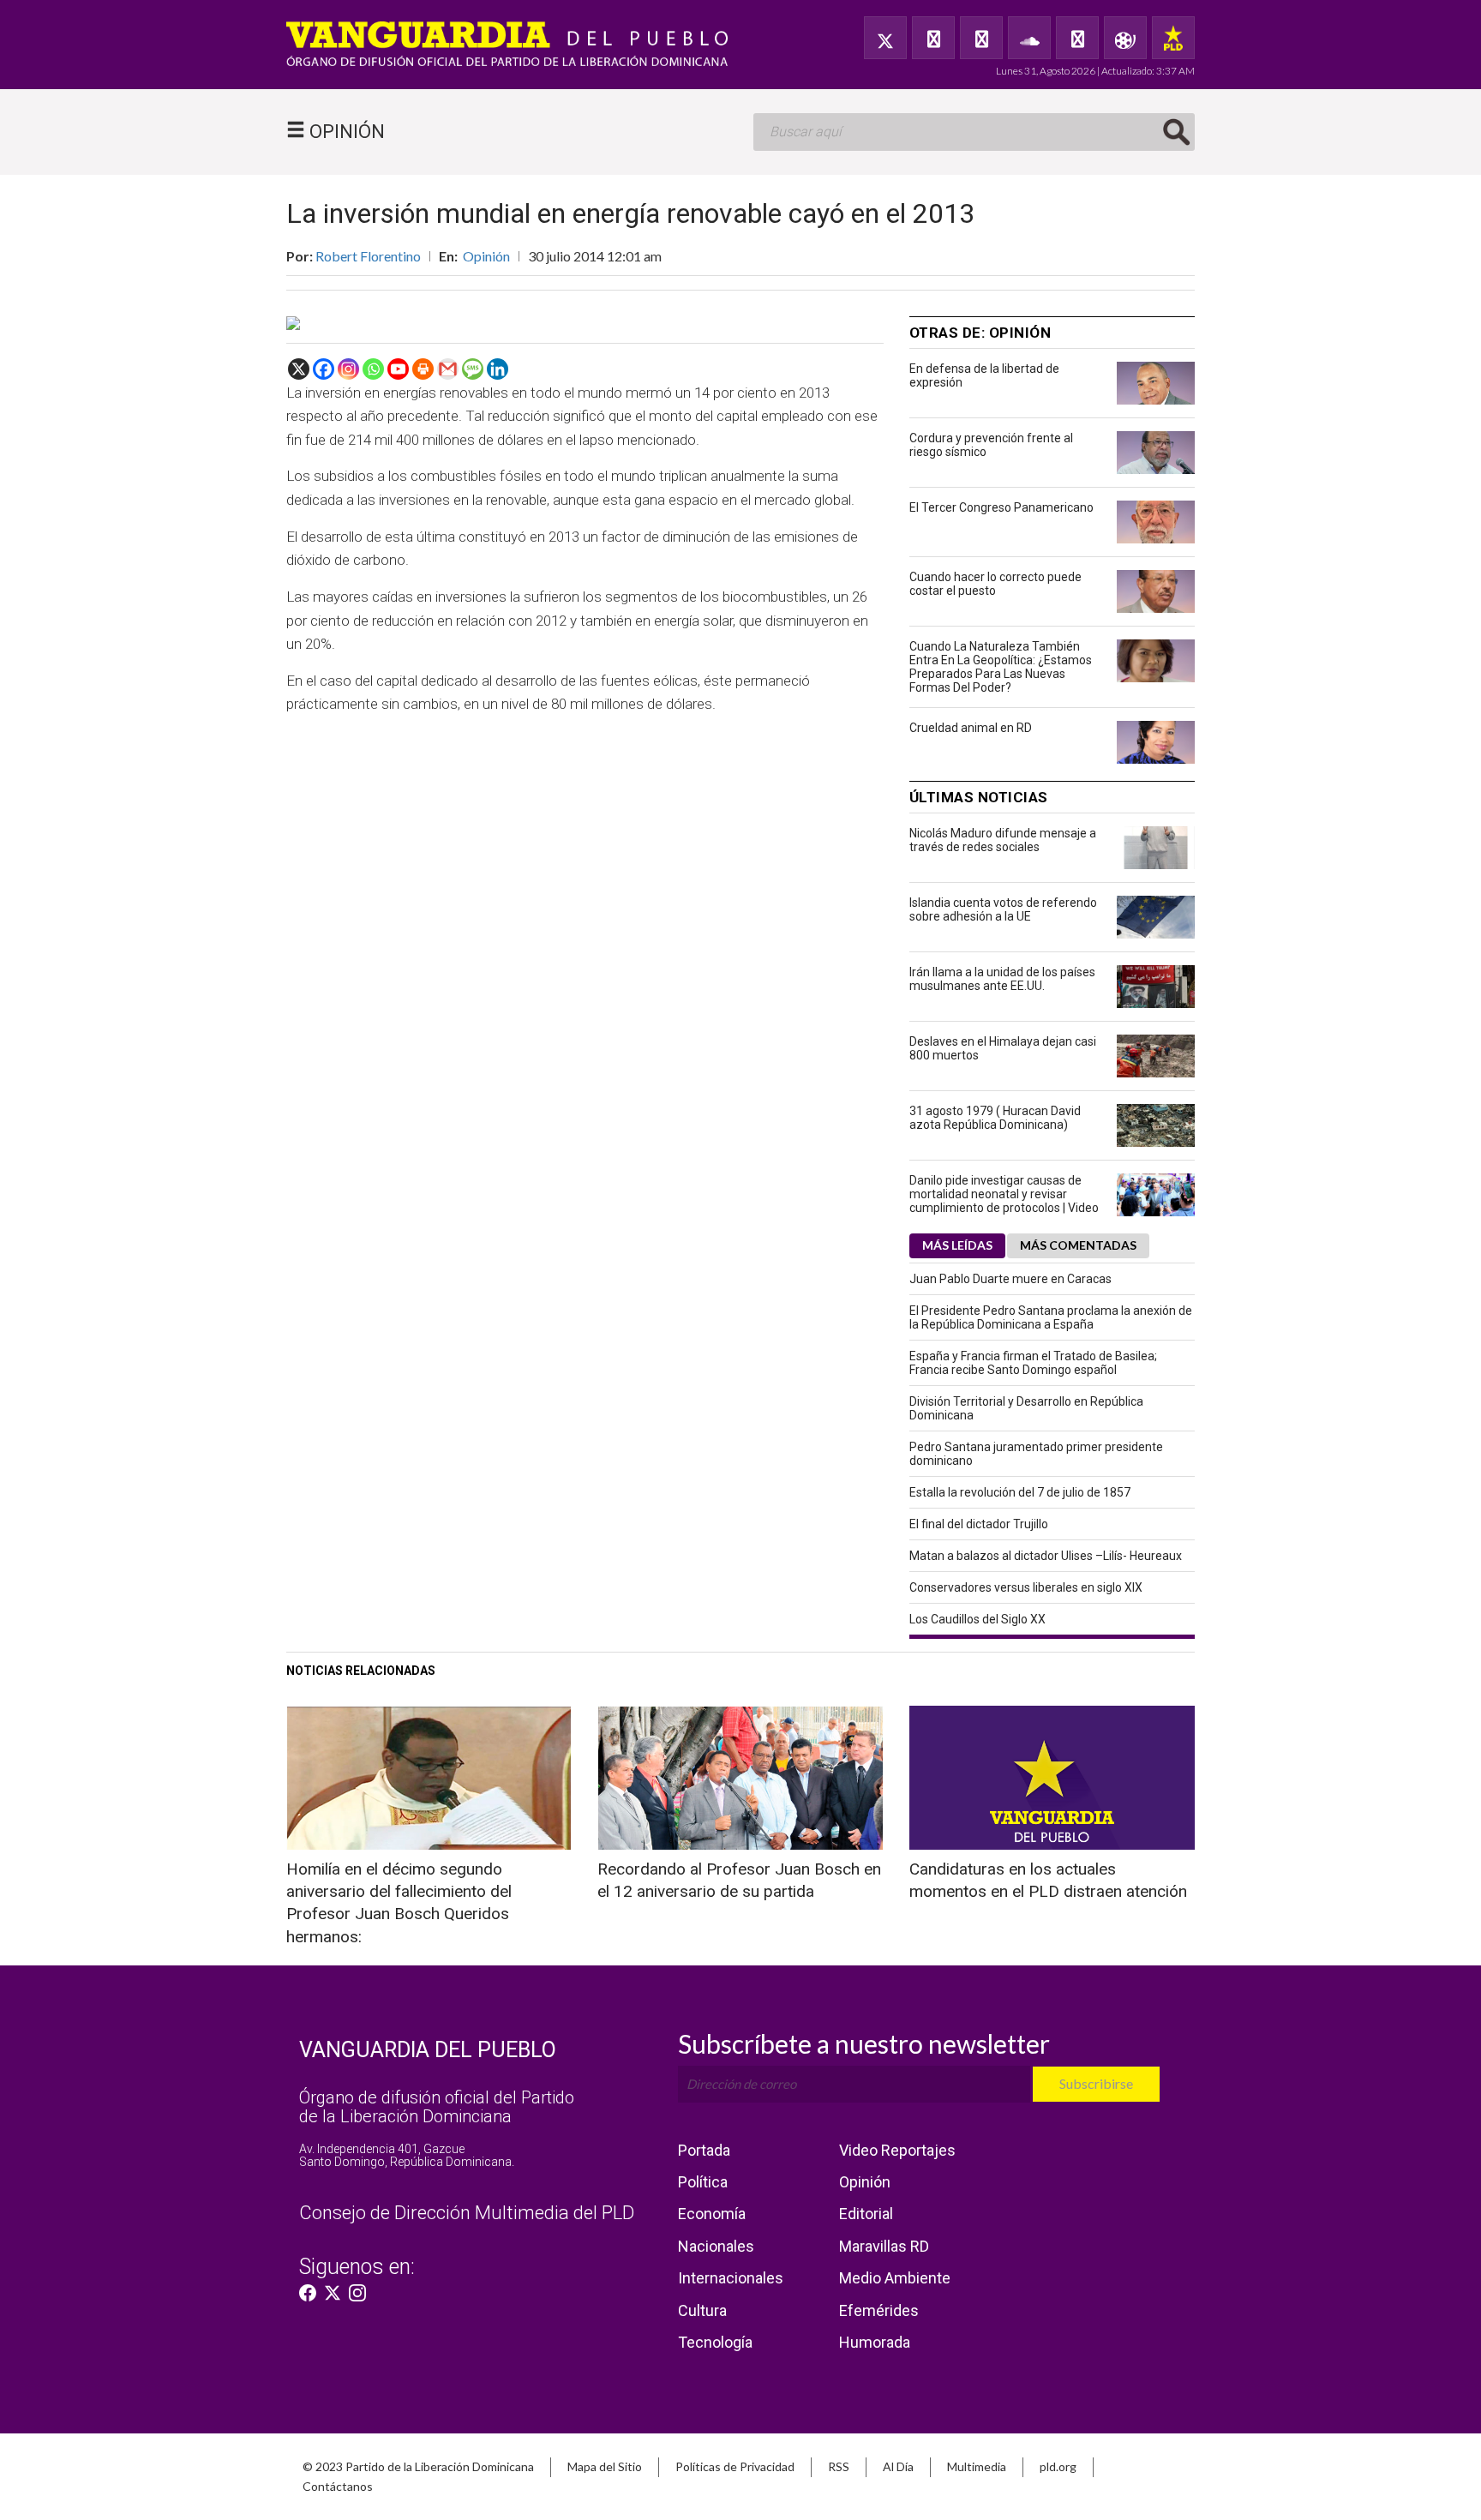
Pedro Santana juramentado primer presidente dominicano (1036, 1454)
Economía (712, 2214)
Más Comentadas (1078, 1245)
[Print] (423, 369)
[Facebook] (933, 38)
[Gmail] (448, 369)
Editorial (866, 2214)
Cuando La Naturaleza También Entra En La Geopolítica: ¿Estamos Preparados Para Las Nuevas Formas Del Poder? (1001, 667)
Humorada (875, 2342)
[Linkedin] (498, 369)
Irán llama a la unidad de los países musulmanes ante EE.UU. (1002, 979)
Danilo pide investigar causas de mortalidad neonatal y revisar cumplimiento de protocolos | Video (1004, 1194)
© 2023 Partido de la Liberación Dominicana (418, 2466)
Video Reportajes (897, 2150)
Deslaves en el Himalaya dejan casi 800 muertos (1003, 1048)
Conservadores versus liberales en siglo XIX (1026, 1587)
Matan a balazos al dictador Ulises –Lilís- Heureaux (1046, 1556)
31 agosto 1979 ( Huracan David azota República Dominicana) (995, 1118)
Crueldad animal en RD (971, 728)
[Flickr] (1077, 38)
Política (703, 2182)
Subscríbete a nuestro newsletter (864, 2043)
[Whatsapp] (373, 369)
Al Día (898, 2466)
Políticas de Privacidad (735, 2466)
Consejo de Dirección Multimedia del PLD (467, 2213)
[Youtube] (398, 369)
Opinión (486, 256)
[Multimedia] (1125, 38)
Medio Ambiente (895, 2278)
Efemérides (879, 2310)
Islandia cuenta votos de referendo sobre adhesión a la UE (1003, 909)
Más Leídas (957, 1245)
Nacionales (716, 2246)
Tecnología (715, 2342)
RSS (839, 2466)
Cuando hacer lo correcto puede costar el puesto (995, 584)
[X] (299, 369)
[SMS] (473, 369)
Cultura (702, 2310)
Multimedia (977, 2466)
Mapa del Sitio (605, 2466)
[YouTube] (981, 38)
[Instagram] (348, 369)
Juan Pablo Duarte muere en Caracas (1010, 1279)
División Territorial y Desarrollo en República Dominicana (1026, 1408)
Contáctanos (338, 2486)
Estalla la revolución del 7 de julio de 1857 (1020, 1492)
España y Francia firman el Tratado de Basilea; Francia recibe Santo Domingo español (1033, 1363)
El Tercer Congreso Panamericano (1001, 507)
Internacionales (731, 2278)
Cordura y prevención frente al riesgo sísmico (991, 445)
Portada (704, 2150)
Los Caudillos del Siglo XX (977, 1619)
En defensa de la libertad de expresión (984, 375)
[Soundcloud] (1029, 38)
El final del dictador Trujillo (979, 1524)
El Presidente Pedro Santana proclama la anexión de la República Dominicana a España (1051, 1317)
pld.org (1058, 2466)
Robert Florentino (368, 256)
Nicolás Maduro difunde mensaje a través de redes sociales (1003, 840)
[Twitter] (885, 38)
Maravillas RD (884, 2246)
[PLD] (1173, 38)
